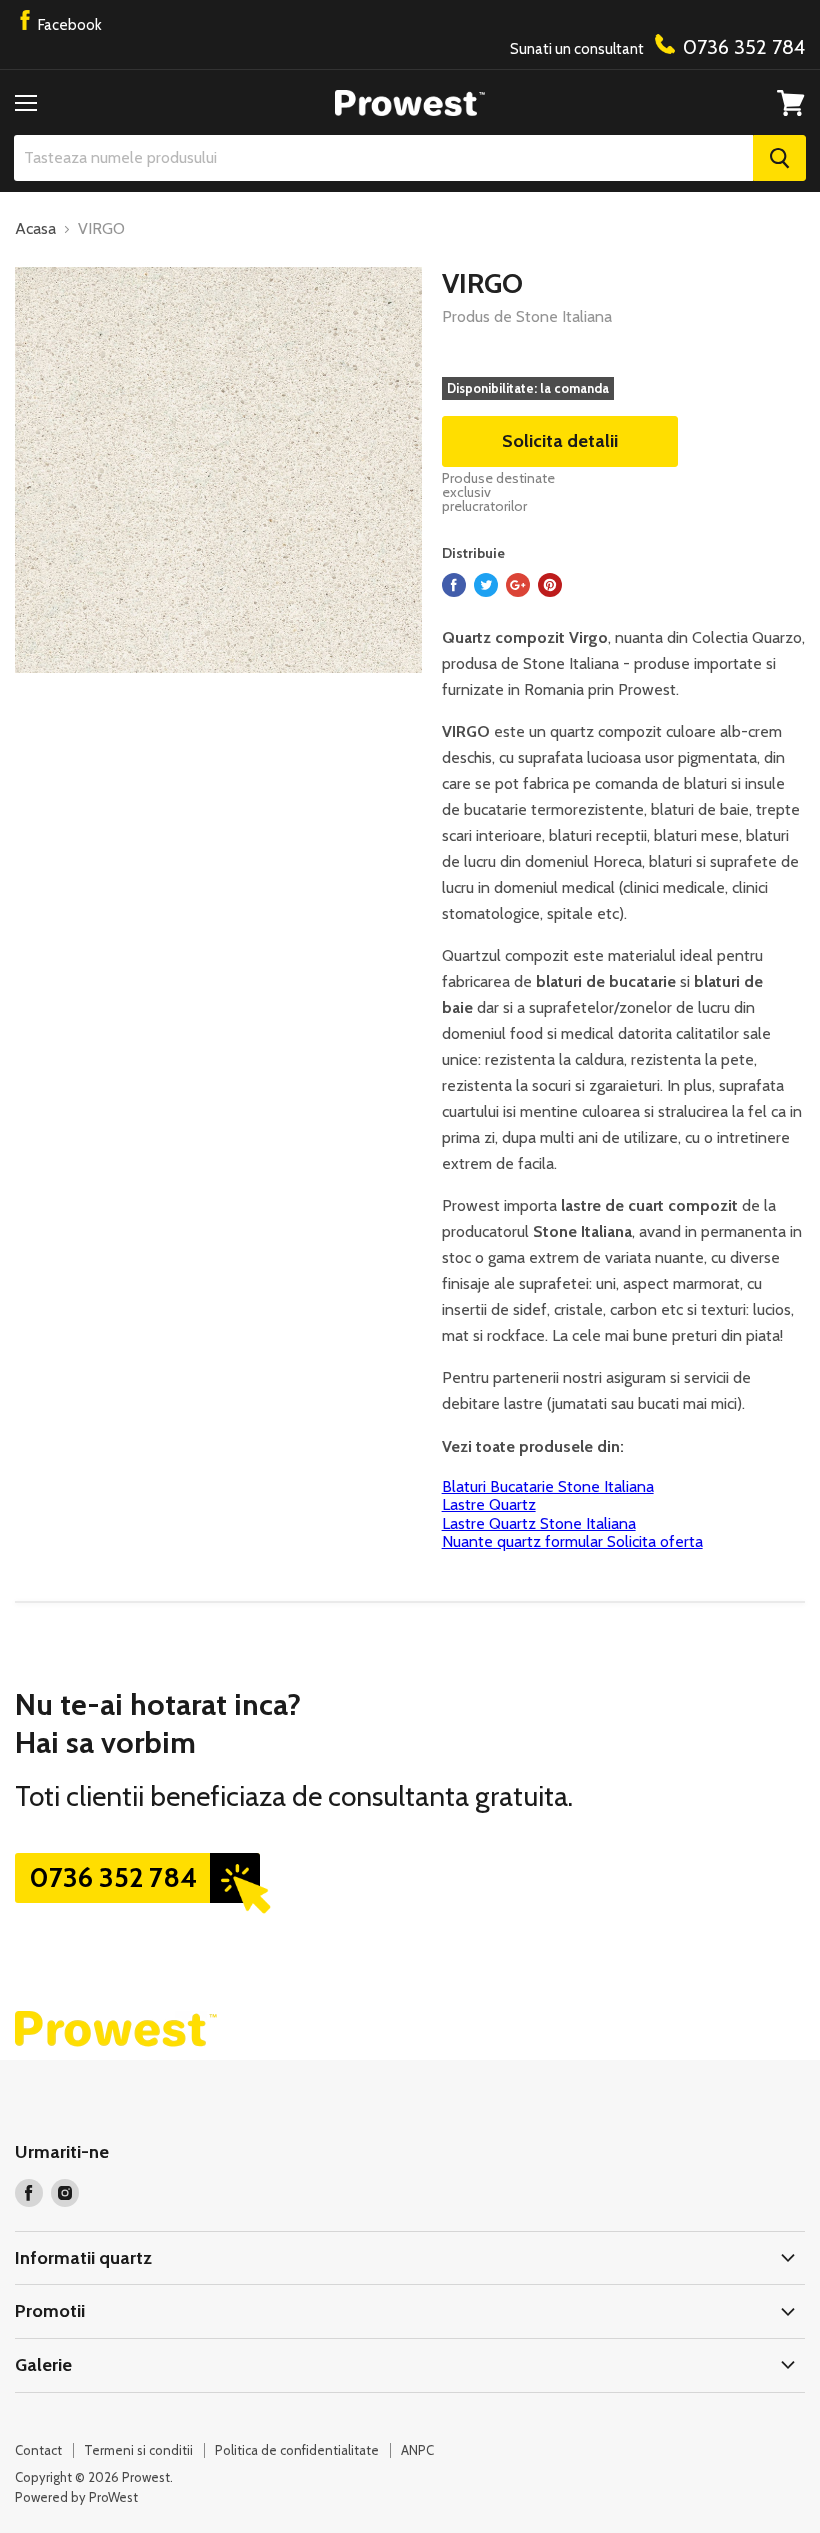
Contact (38, 2450)
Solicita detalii (560, 441)
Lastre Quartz (489, 1504)
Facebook (68, 25)
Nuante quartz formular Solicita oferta (572, 1541)
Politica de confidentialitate (297, 2450)
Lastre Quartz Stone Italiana (539, 1523)
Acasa (35, 229)
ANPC (417, 2450)
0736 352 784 (113, 1877)
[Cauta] (779, 158)
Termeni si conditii (138, 2450)
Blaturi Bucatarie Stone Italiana (548, 1486)
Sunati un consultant (657, 47)
